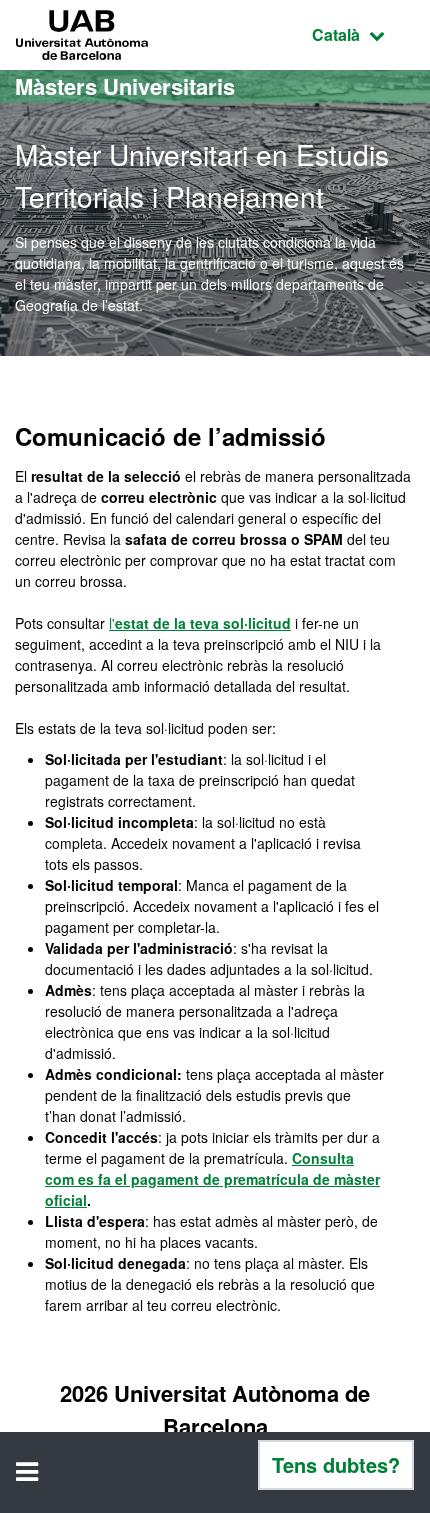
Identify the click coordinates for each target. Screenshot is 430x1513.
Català (363, 34)
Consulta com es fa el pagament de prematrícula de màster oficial (212, 1179)
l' (200, 623)
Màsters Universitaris (125, 86)
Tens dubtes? (336, 1464)
